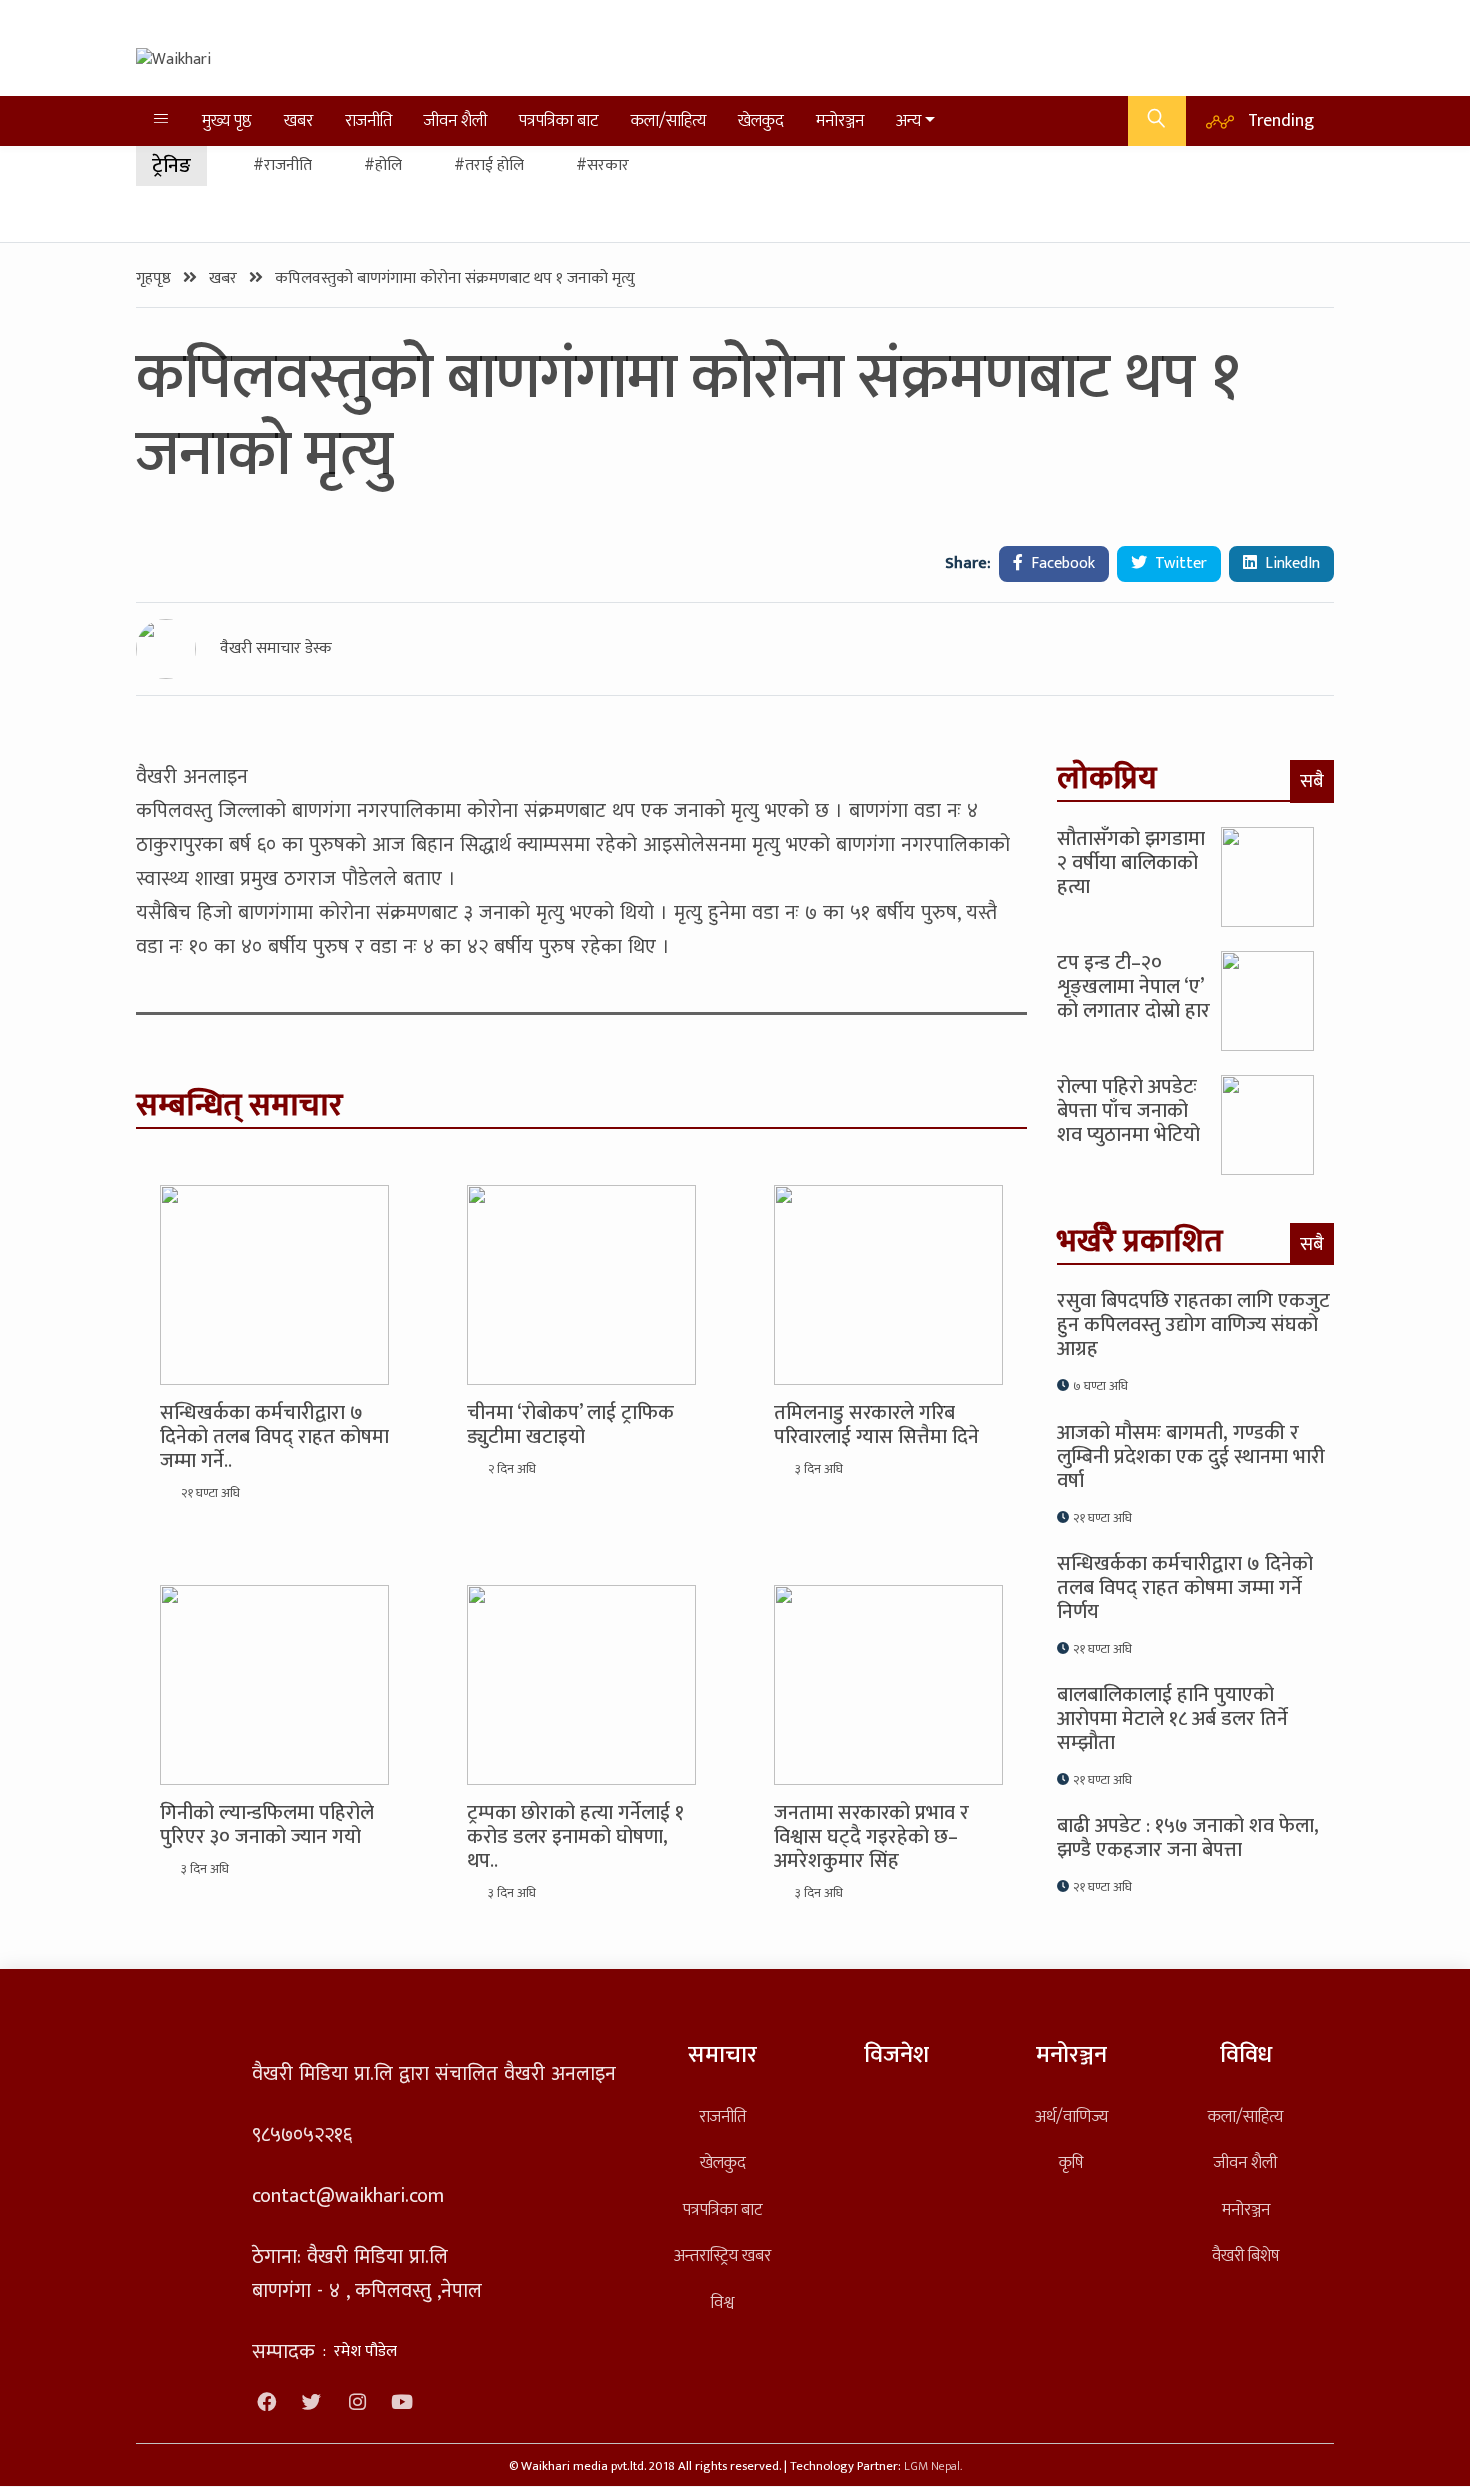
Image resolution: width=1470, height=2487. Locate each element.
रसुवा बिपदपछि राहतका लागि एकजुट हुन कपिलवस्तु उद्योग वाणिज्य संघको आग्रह (1193, 1325)
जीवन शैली (455, 120)
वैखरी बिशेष (1245, 2255)
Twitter (1179, 563)
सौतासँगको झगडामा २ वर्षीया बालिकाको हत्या (1131, 863)
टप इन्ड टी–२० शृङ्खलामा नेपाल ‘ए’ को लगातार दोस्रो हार (1133, 987)
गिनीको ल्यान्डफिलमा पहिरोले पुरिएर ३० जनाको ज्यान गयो (267, 1825)
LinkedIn (1290, 563)
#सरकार (602, 165)
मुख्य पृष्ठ (227, 120)
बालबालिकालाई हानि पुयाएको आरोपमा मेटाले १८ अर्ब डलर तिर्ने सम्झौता (1172, 1719)
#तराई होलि (489, 165)
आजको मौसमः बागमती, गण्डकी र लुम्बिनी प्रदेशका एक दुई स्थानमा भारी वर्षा (1191, 1457)
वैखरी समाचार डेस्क (276, 649)
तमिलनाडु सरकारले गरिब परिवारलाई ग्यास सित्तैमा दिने (876, 1425)
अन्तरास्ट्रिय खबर (722, 2255)
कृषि (1071, 2162)
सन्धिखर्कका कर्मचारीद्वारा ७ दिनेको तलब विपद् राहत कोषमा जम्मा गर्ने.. (274, 1437)
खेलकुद (761, 120)
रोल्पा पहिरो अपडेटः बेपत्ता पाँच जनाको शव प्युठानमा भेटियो (1128, 1111)
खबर (298, 120)
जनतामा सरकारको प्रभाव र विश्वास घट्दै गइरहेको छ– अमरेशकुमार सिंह (871, 1837)
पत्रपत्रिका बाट (559, 120)
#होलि (383, 165)
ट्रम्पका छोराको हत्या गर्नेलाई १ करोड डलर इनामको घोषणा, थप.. (575, 1837)
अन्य (908, 120)
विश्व (722, 2302)
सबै (1312, 781)
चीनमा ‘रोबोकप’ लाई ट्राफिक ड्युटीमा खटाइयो (570, 1425)
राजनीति (368, 120)
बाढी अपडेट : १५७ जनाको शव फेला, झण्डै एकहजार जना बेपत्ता (1188, 1838)
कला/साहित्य (668, 120)
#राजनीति (282, 165)
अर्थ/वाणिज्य (1071, 2116)
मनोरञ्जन (840, 120)
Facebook (1061, 563)
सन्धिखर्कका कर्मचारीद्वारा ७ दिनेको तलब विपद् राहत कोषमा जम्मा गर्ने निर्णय (1185, 1588)
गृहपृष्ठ (155, 278)
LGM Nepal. (933, 2466)
